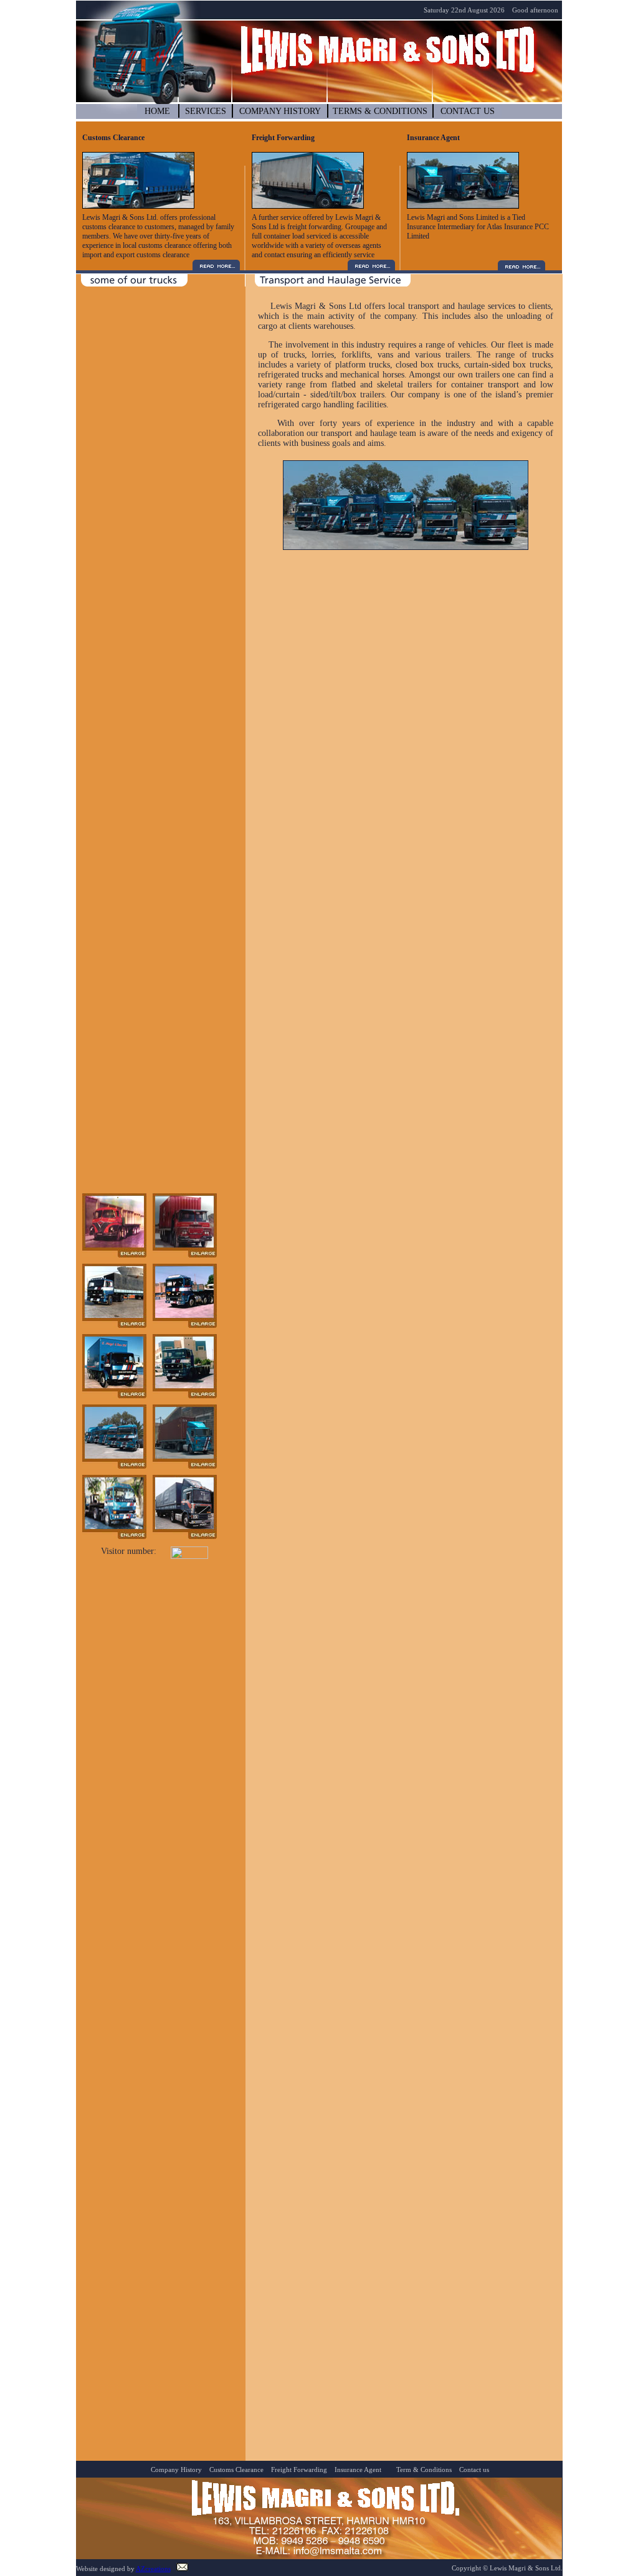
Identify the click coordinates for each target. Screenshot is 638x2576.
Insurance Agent (358, 2469)
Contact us (473, 2469)
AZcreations (153, 2569)
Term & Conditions (424, 2469)
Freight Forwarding (298, 2469)
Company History (175, 2469)
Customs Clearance (236, 2469)
